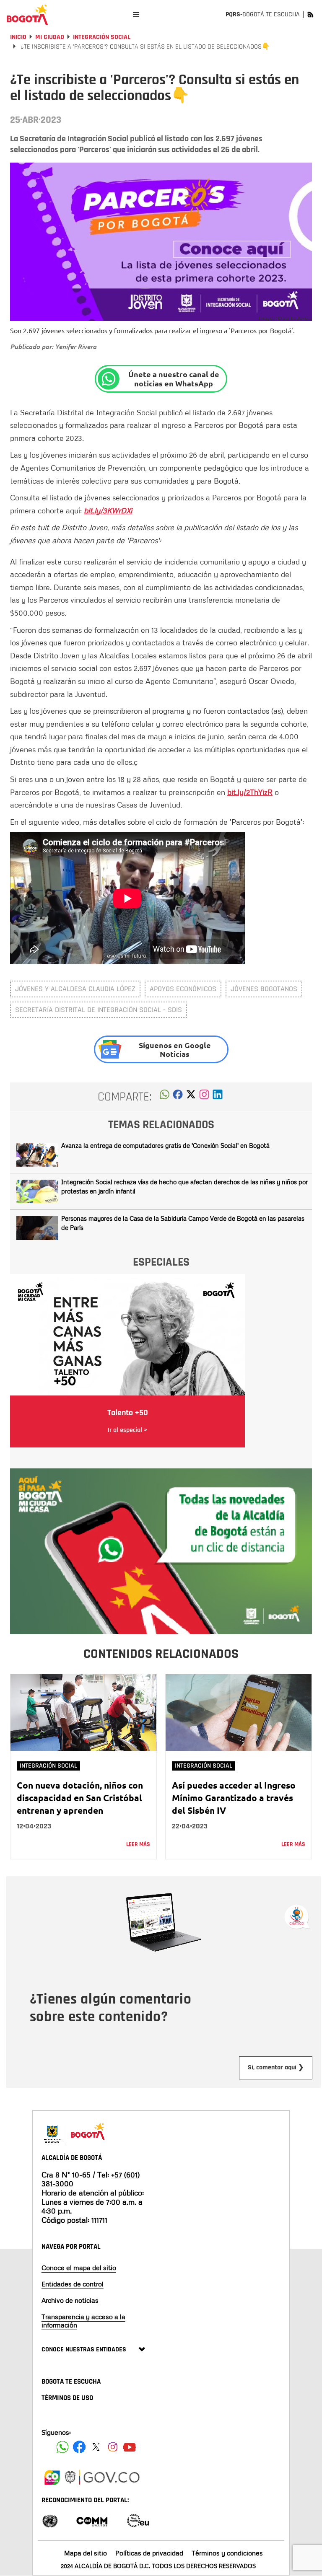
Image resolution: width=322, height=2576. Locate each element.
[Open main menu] (136, 14)
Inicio (18, 37)
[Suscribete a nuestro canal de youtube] (130, 2447)
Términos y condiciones (227, 2553)
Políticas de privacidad (149, 2553)
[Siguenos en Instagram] (113, 2447)
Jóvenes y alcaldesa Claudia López (75, 989)
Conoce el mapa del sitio (79, 2268)
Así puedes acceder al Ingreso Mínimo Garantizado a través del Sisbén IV (234, 1798)
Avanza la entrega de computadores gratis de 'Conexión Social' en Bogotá (165, 1145)
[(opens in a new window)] (204, 1097)
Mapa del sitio (86, 2553)
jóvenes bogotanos (264, 989)
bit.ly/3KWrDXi (108, 510)
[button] (165, 1097)
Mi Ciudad (50, 37)
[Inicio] (27, 15)
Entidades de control (73, 2284)
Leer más (138, 1844)
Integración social (102, 37)
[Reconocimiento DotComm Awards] (92, 2520)
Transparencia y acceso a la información (83, 2321)
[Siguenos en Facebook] (62, 2447)
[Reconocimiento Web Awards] (138, 2520)
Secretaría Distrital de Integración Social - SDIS (99, 1010)
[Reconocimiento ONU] (50, 2520)
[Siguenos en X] (96, 2447)
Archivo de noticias (70, 2300)
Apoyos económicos (183, 989)
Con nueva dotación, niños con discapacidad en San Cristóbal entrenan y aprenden (80, 1798)
